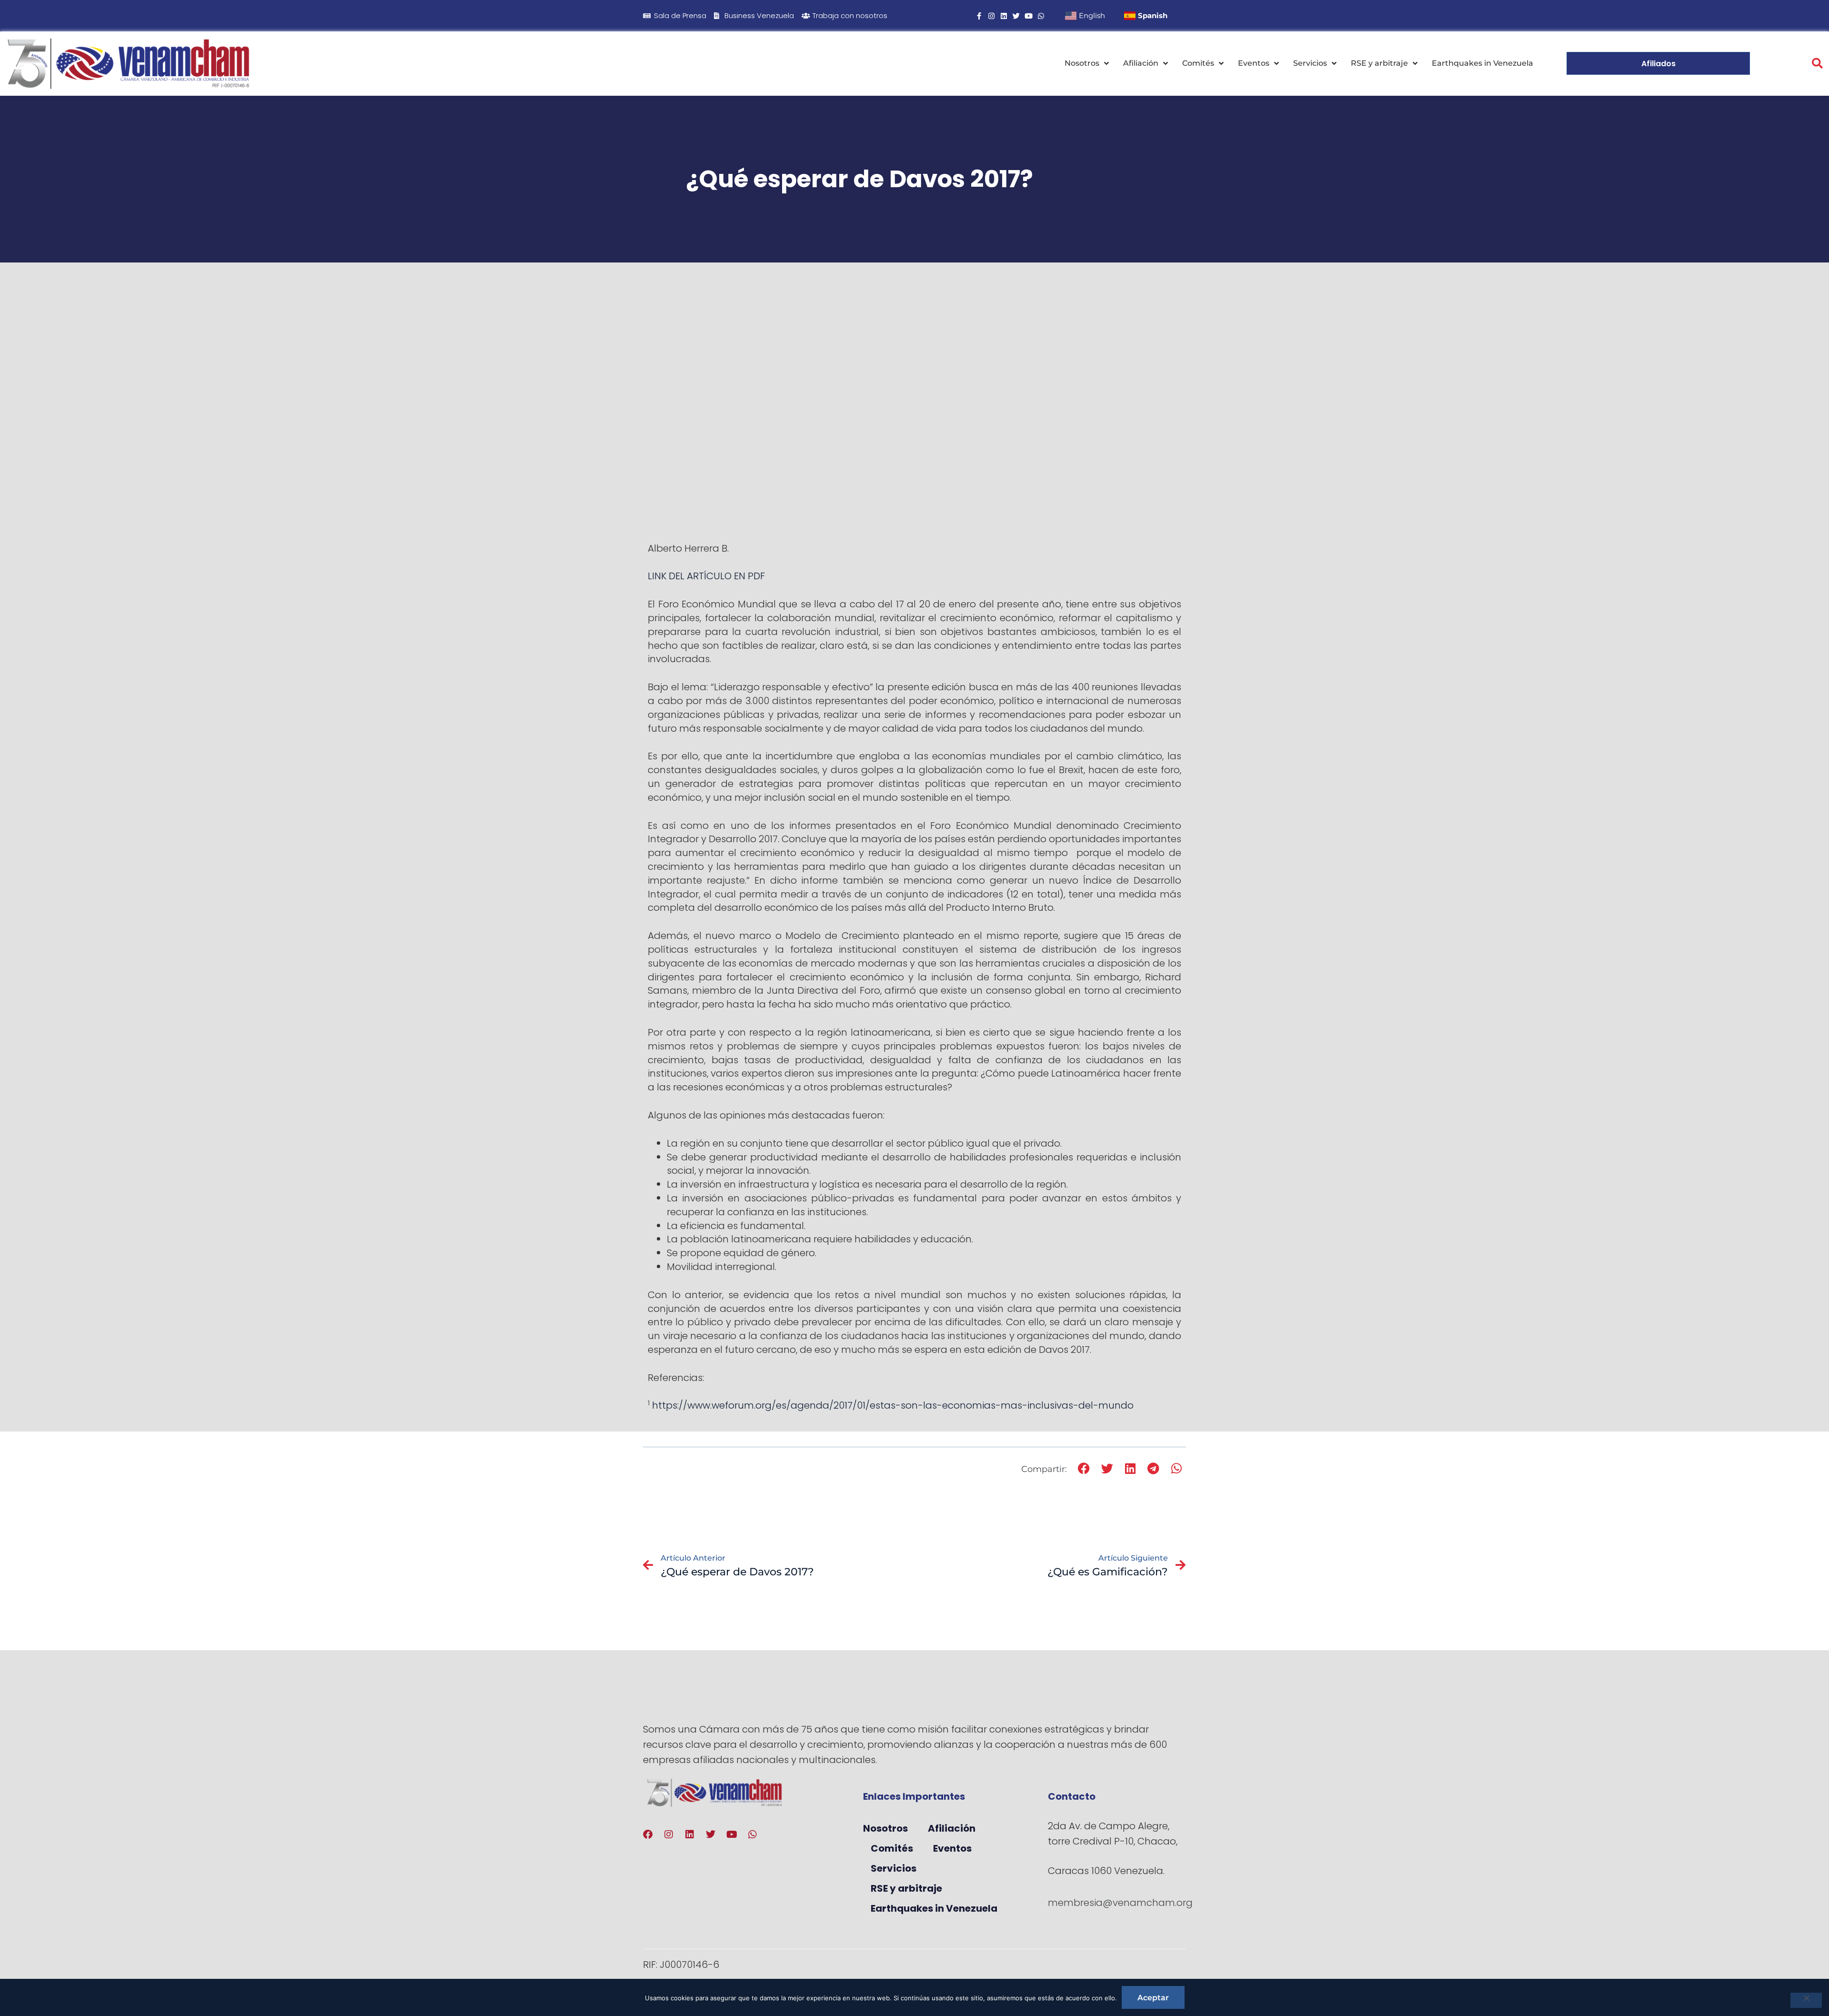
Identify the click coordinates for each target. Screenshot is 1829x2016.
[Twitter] (1016, 16)
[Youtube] (1029, 16)
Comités (1198, 63)
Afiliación (1141, 63)
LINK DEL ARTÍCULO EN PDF (706, 576)
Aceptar (1153, 1998)
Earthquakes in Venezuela (1482, 63)
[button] (1817, 64)
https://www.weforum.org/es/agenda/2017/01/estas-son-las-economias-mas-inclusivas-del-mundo (893, 1405)
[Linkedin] (1004, 16)
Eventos (1254, 63)
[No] (1806, 2000)
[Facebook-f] (979, 16)
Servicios (1310, 63)
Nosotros (1082, 63)
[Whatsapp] (1041, 16)
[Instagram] (991, 16)
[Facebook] (648, 1835)
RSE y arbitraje (1379, 63)
